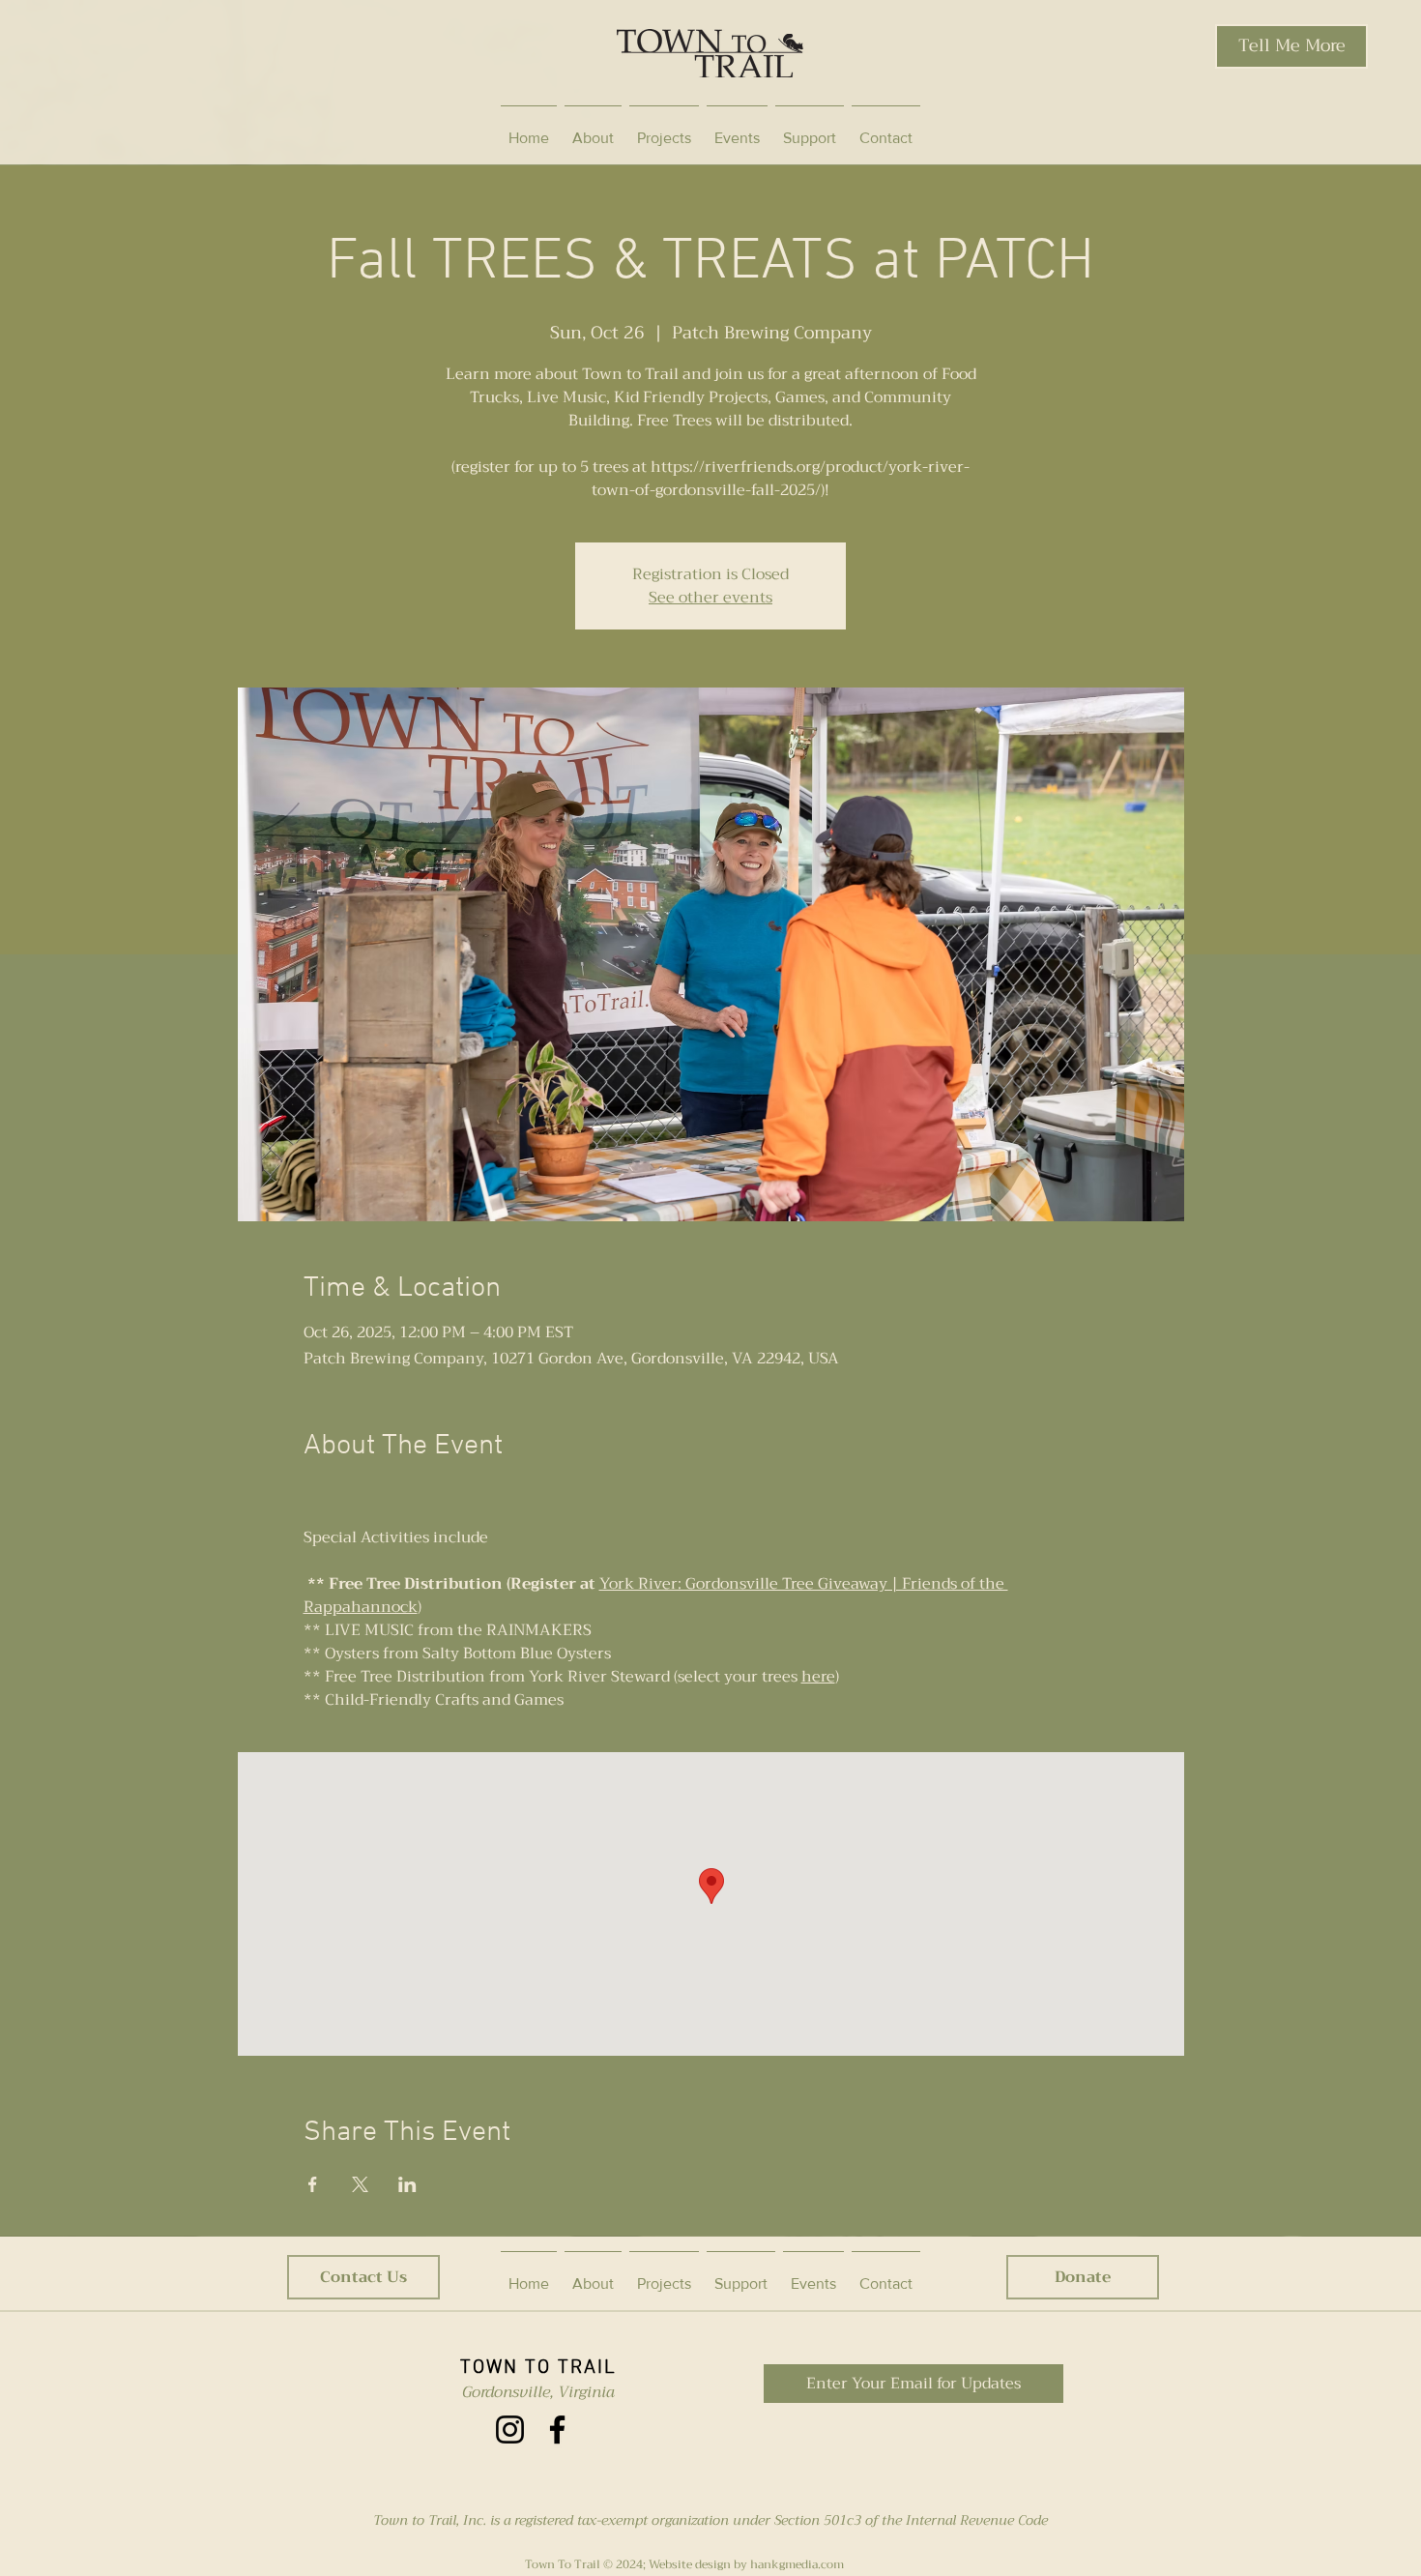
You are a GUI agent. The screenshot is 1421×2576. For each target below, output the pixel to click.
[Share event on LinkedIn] (407, 2184)
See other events (710, 598)
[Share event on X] (360, 2184)
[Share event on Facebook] (313, 2184)
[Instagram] (510, 2430)
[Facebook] (557, 2430)
